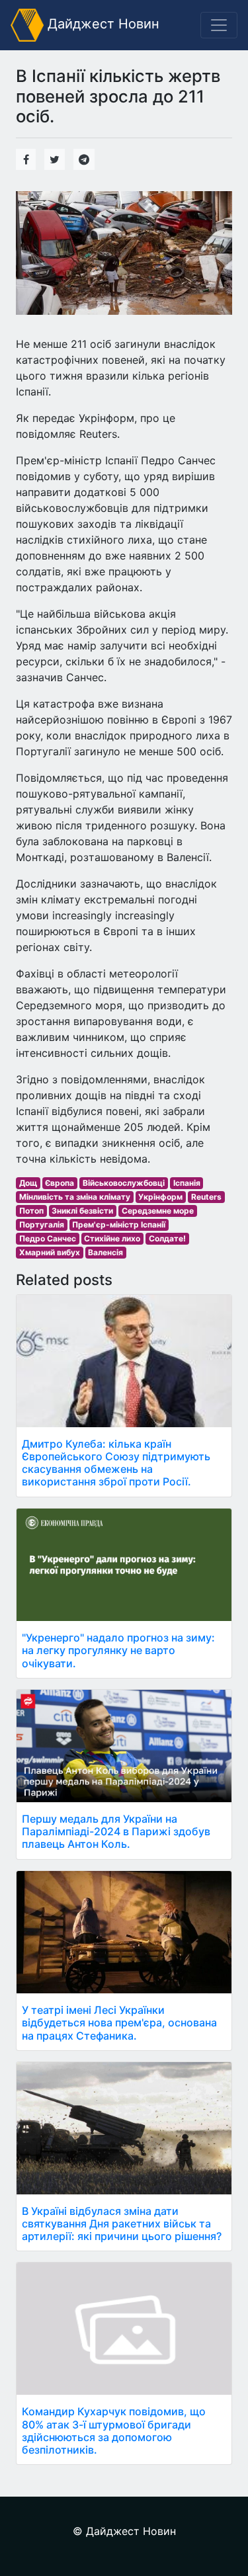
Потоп (31, 1211)
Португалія (42, 1225)
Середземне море (158, 1211)
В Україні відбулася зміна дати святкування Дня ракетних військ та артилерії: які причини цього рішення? (122, 2223)
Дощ (28, 1183)
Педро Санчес (48, 1238)
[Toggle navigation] (219, 25)
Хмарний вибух (50, 1252)
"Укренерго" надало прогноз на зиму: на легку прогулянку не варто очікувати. (118, 1650)
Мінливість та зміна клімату (75, 1197)
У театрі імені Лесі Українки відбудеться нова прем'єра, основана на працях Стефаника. (119, 2022)
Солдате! (167, 1238)
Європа (60, 1183)
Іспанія (187, 1183)
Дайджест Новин (102, 24)
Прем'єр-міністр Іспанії (119, 1225)
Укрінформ (160, 1197)
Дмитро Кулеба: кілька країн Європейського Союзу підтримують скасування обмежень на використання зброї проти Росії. (116, 1463)
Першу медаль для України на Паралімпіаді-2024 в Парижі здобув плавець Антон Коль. (116, 1831)
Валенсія (105, 1252)
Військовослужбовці (124, 1183)
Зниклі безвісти (82, 1211)
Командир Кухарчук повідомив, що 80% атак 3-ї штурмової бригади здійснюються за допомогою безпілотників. (114, 2431)
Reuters (206, 1197)
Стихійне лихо (112, 1238)
